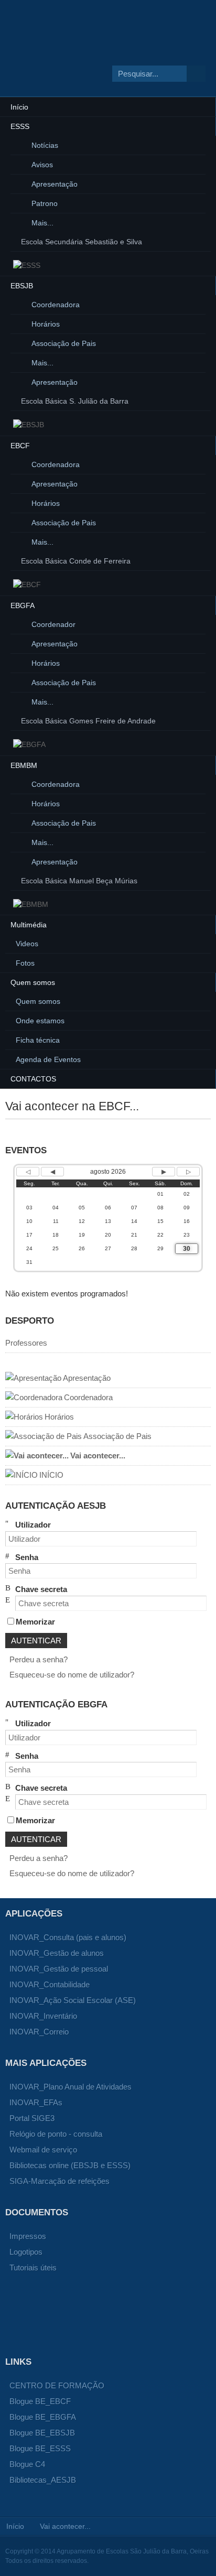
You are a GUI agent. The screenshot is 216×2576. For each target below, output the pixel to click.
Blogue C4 (27, 2464)
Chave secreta (41, 1589)
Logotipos (26, 2252)
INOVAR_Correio (39, 2032)
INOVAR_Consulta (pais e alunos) (68, 1937)
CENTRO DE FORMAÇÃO (57, 2385)
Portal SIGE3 (32, 2118)
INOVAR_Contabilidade (50, 1984)
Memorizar (35, 1622)
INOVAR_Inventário (43, 2016)
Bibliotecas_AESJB (43, 2480)
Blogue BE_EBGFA (43, 2417)
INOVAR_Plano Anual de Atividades (71, 2087)
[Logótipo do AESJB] (84, 59)
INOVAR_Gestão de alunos (57, 1953)
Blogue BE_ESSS (40, 2448)
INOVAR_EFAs (36, 2102)
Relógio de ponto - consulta (56, 2134)
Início (15, 2526)
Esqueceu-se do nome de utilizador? (72, 1675)
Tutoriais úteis (33, 2267)
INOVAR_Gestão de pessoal (59, 1969)
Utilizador (33, 1525)
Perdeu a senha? (39, 1659)
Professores (26, 1343)
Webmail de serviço (43, 2150)
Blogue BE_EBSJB (42, 2433)
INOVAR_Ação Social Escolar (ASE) (73, 2000)
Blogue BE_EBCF (40, 2401)
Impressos (28, 2236)
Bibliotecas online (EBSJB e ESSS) (70, 2165)
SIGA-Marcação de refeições (60, 2181)
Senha (27, 1557)
